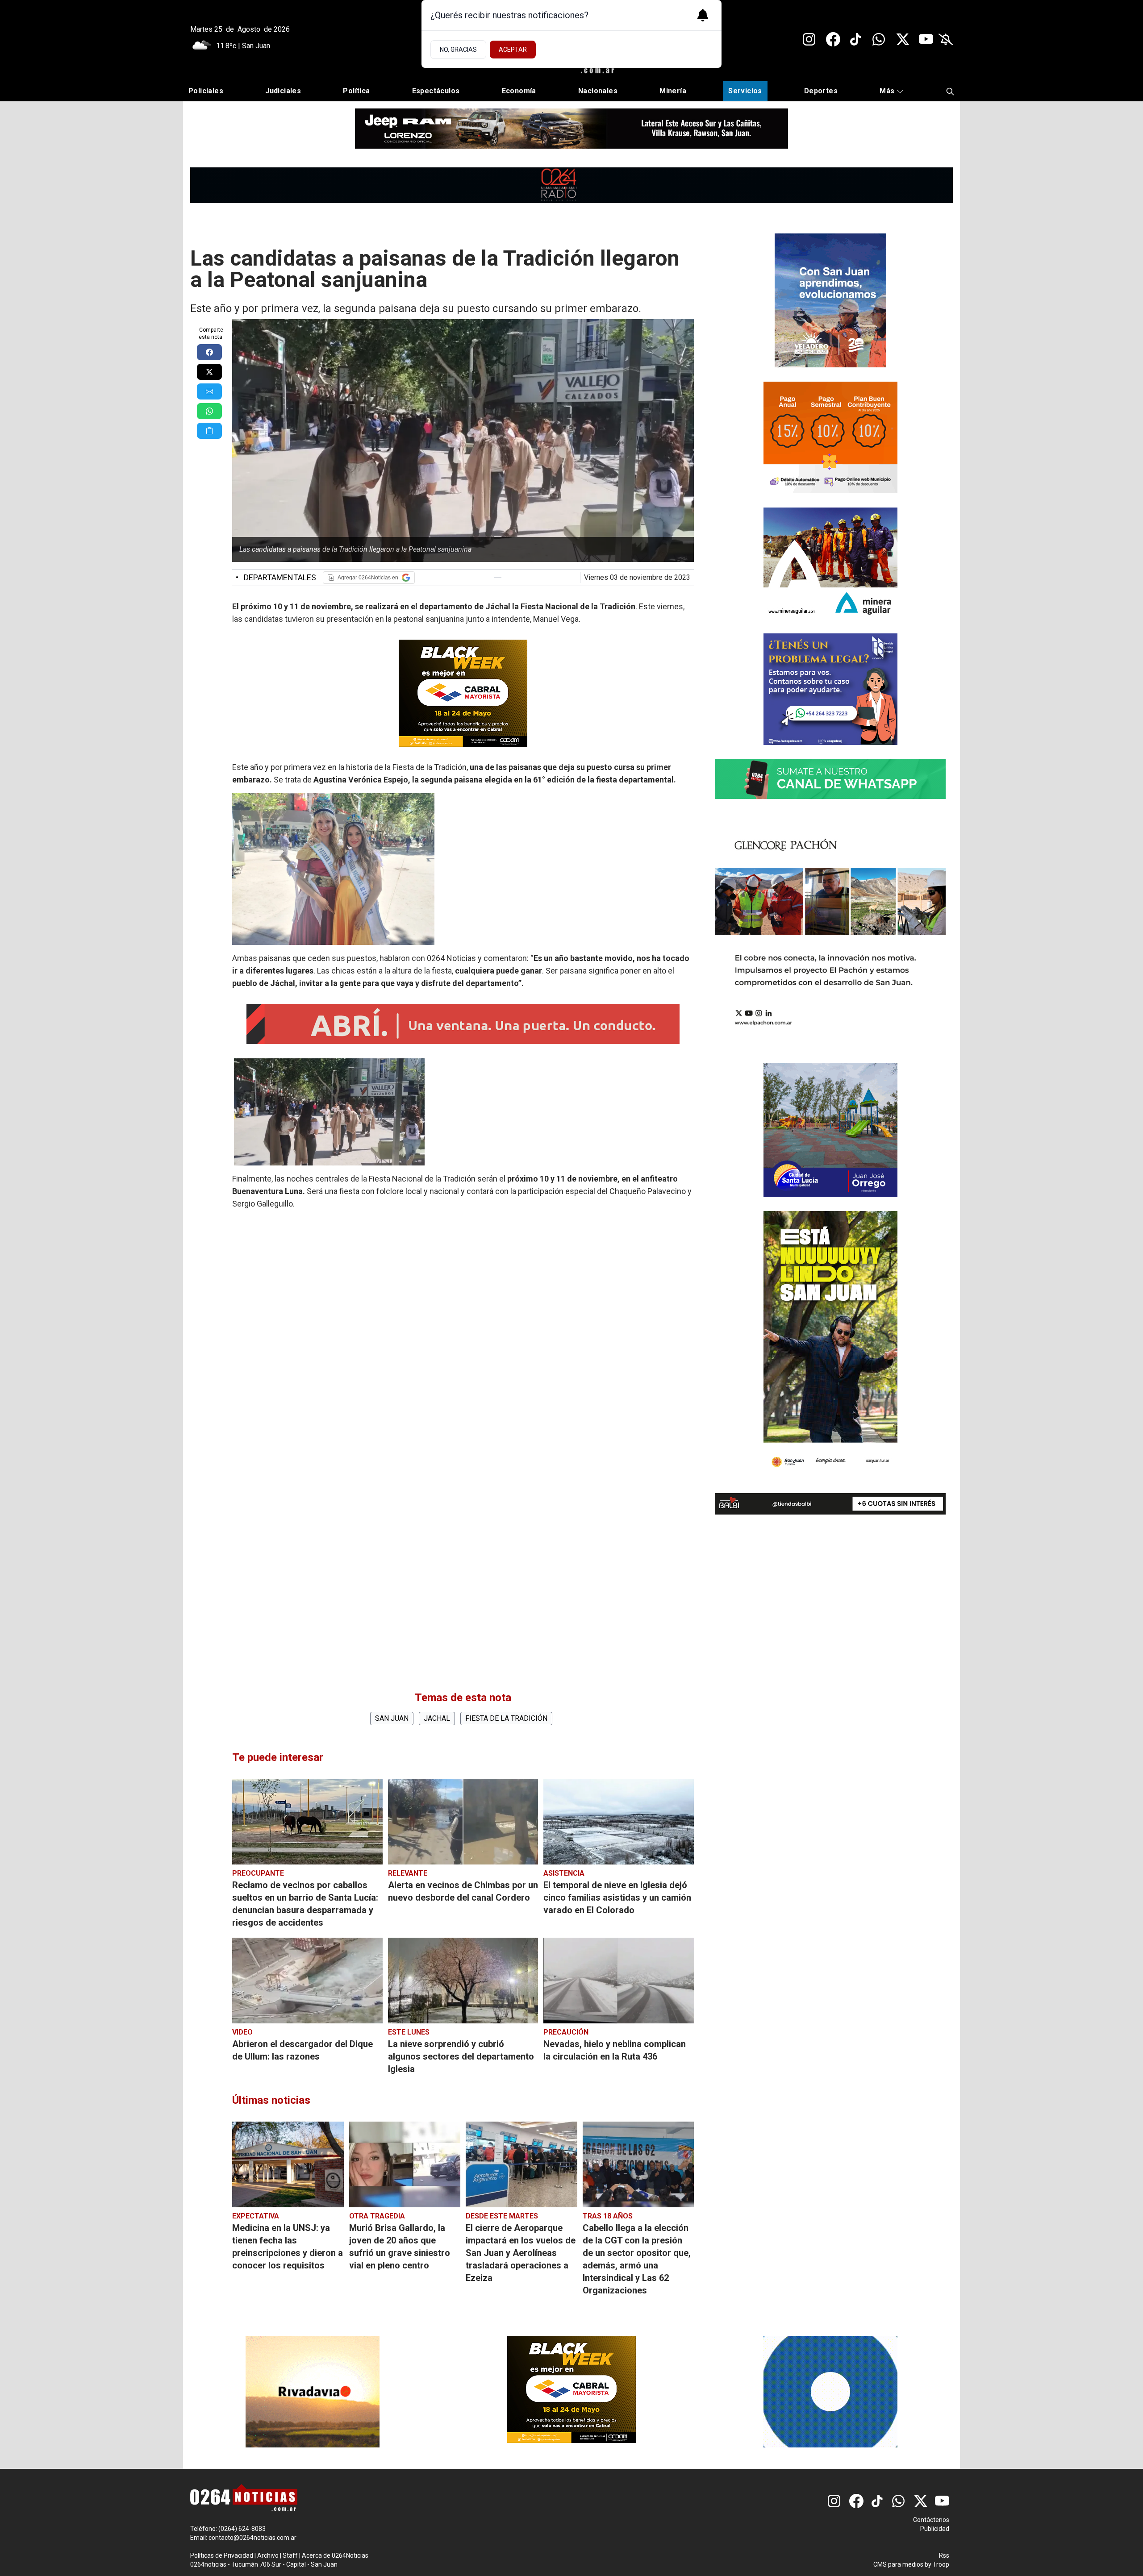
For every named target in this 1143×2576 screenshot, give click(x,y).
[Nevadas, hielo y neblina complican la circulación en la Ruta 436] (619, 1981)
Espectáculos (436, 91)
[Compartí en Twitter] (209, 372)
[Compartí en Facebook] (209, 352)
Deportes (821, 91)
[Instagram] (810, 39)
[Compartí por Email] (209, 391)
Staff (290, 2555)
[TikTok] (856, 39)
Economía (519, 91)
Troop (941, 2564)
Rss (944, 2555)
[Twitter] (903, 39)
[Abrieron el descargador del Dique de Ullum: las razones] (307, 1981)
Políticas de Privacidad (222, 2555)
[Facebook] (833, 39)
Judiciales (283, 91)
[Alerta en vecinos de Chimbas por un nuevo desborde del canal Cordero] (463, 1822)
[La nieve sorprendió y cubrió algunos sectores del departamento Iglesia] (463, 1981)
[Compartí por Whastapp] (209, 411)
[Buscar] (950, 91)
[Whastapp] (880, 39)
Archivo (268, 2555)
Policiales (206, 91)
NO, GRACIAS (458, 50)
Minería (673, 91)
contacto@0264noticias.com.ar (252, 2538)
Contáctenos (931, 2520)
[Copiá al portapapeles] (209, 431)
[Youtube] (926, 39)
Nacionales (598, 91)
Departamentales (276, 577)
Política (356, 91)
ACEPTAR (513, 50)
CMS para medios (898, 2564)
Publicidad (935, 2529)
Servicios (745, 91)
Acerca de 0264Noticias (335, 2555)
